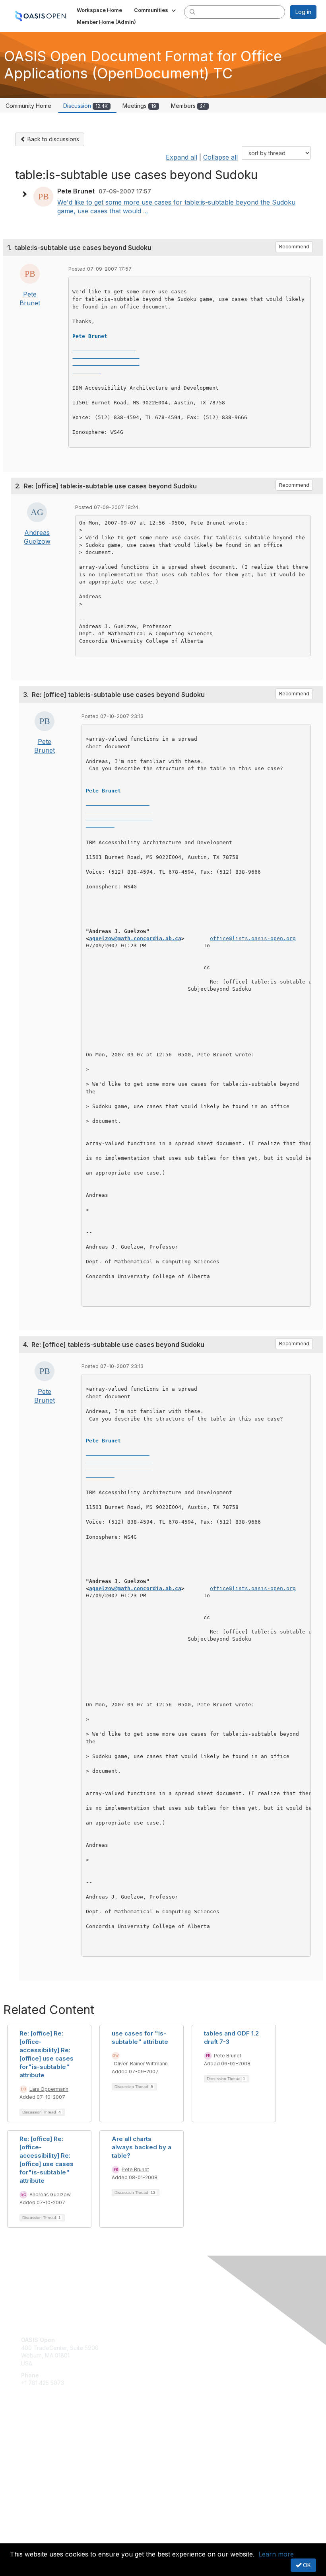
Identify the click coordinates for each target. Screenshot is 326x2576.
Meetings (139, 106)
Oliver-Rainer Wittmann (141, 2064)
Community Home (28, 106)
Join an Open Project (49, 2447)
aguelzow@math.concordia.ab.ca (135, 938)
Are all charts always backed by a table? (142, 2147)
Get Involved (38, 2435)
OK (306, 2565)
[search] (192, 12)
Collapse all (220, 157)
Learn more (276, 2554)
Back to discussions (52, 139)
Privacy (31, 2538)
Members (188, 106)
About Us (33, 2531)
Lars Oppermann (49, 2089)
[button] (156, 10)
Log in (303, 12)
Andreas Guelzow (50, 2194)
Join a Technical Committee (57, 2459)
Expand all (181, 157)
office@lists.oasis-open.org (253, 938)
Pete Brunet (228, 2056)
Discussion (85, 106)
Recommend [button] (294, 247)
